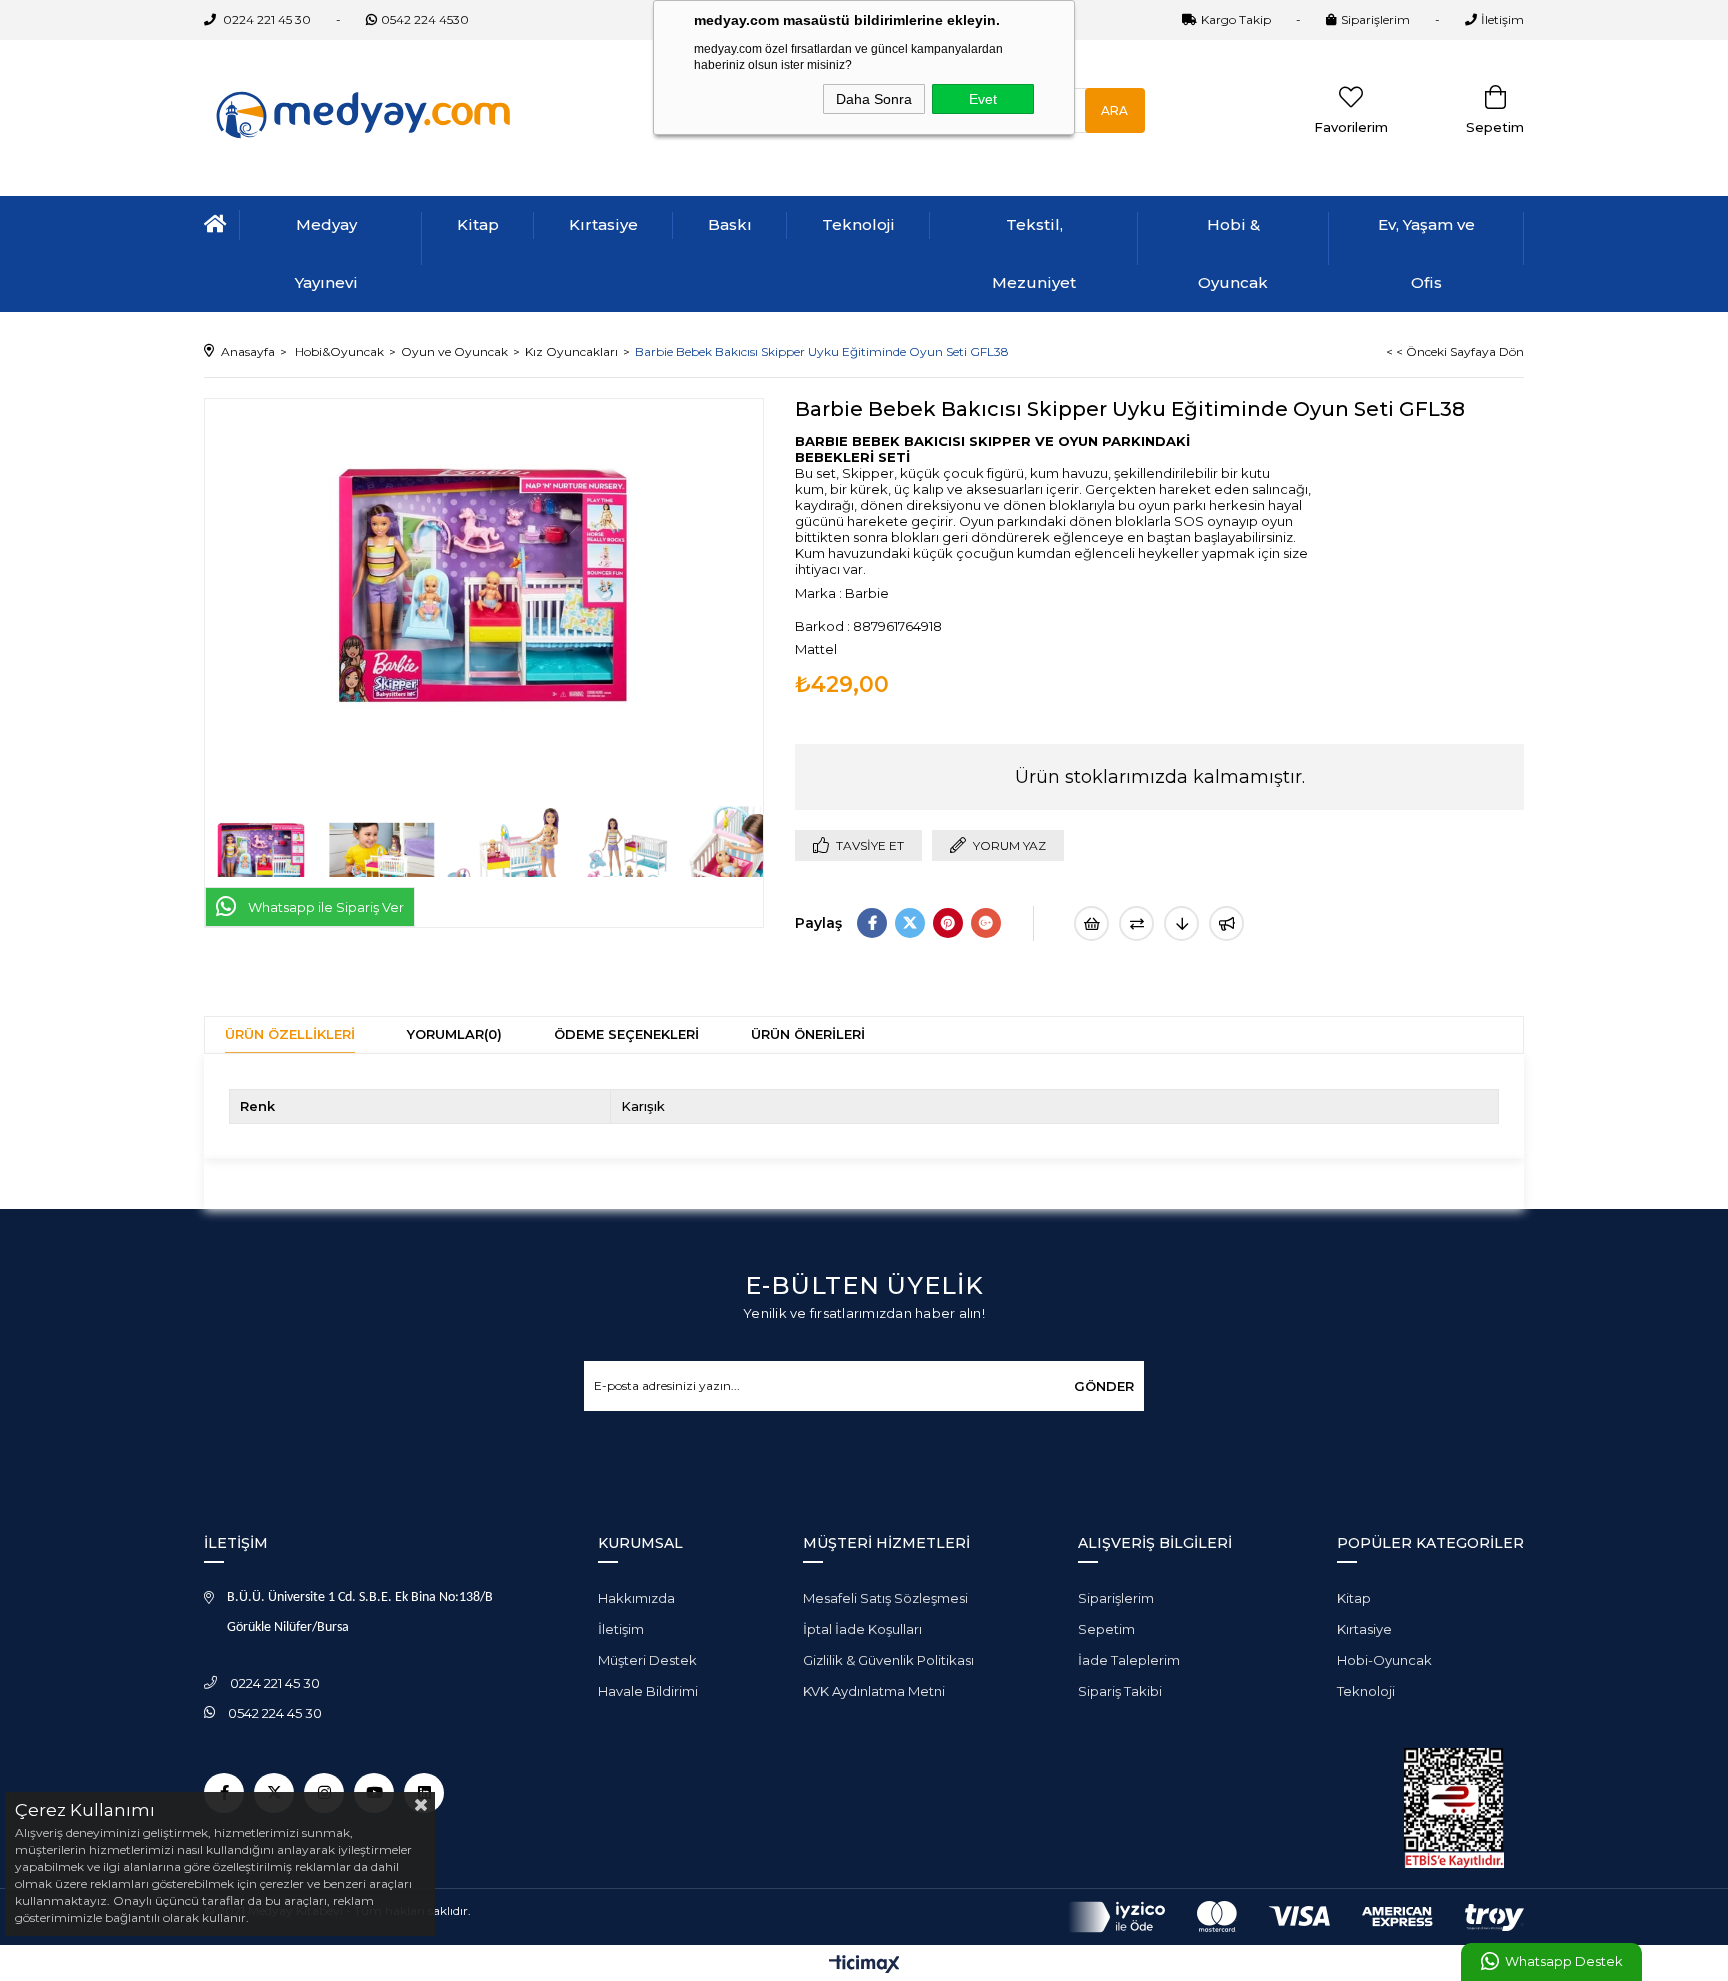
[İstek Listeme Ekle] (1091, 923)
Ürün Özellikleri (290, 1034)
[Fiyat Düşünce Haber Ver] (1181, 923)
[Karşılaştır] (1136, 923)
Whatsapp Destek (1563, 1961)
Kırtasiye (603, 224)
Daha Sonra (874, 99)
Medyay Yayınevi (326, 253)
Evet (983, 99)
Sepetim (1106, 1629)
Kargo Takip (1236, 19)
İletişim (1502, 19)
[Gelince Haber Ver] (1226, 923)
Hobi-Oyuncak (1384, 1660)
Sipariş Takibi (1120, 1691)
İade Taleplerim (1129, 1660)
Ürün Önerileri (808, 1034)
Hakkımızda (636, 1598)
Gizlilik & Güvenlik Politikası (888, 1660)
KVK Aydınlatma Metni (874, 1691)
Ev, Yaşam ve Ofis (1426, 253)
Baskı (730, 224)
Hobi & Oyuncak (1233, 253)
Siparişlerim (1375, 19)
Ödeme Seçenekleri (626, 1034)
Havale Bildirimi (648, 1691)
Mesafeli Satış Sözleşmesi (885, 1598)
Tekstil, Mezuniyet (1034, 253)
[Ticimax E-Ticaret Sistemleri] (864, 1965)
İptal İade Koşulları (862, 1629)
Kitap (478, 224)
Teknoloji (858, 224)
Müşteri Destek (647, 1660)
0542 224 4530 (425, 19)
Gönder (1104, 1386)
